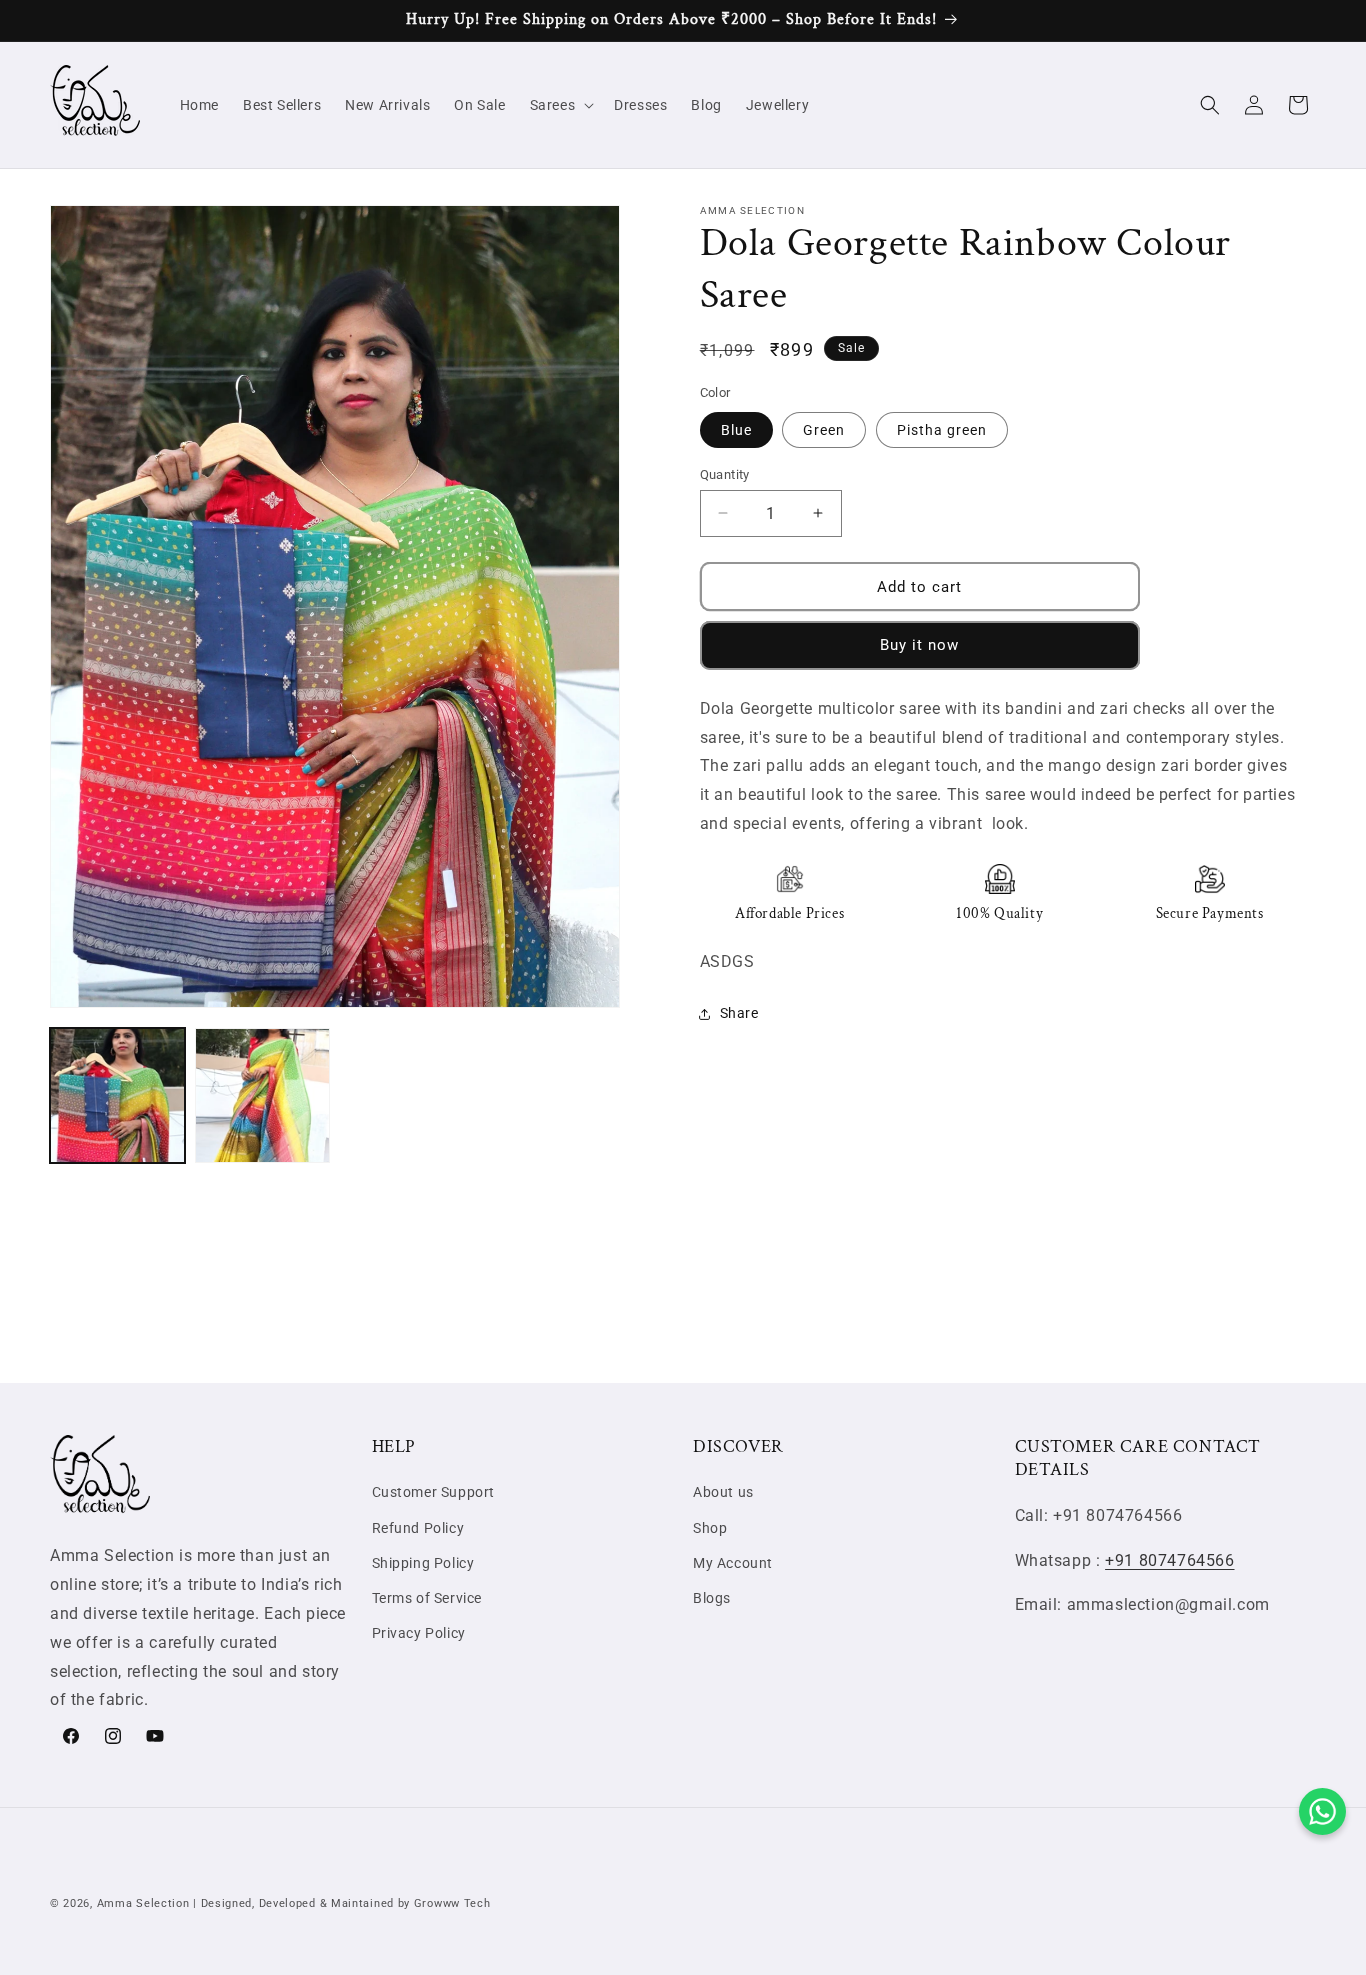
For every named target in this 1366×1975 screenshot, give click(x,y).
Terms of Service (427, 1598)
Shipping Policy (423, 1563)
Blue (736, 429)
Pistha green (942, 429)
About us (723, 1493)
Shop (710, 1528)
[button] (560, 105)
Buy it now (919, 645)
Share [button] (739, 1013)
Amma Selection (143, 1903)
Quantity (725, 473)
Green (824, 429)
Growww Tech (452, 1903)
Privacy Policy (419, 1633)
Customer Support (434, 1493)
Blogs (712, 1598)
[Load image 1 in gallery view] (117, 1095)
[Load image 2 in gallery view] (262, 1095)
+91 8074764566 (1169, 1560)
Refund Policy (418, 1528)
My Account (733, 1563)
